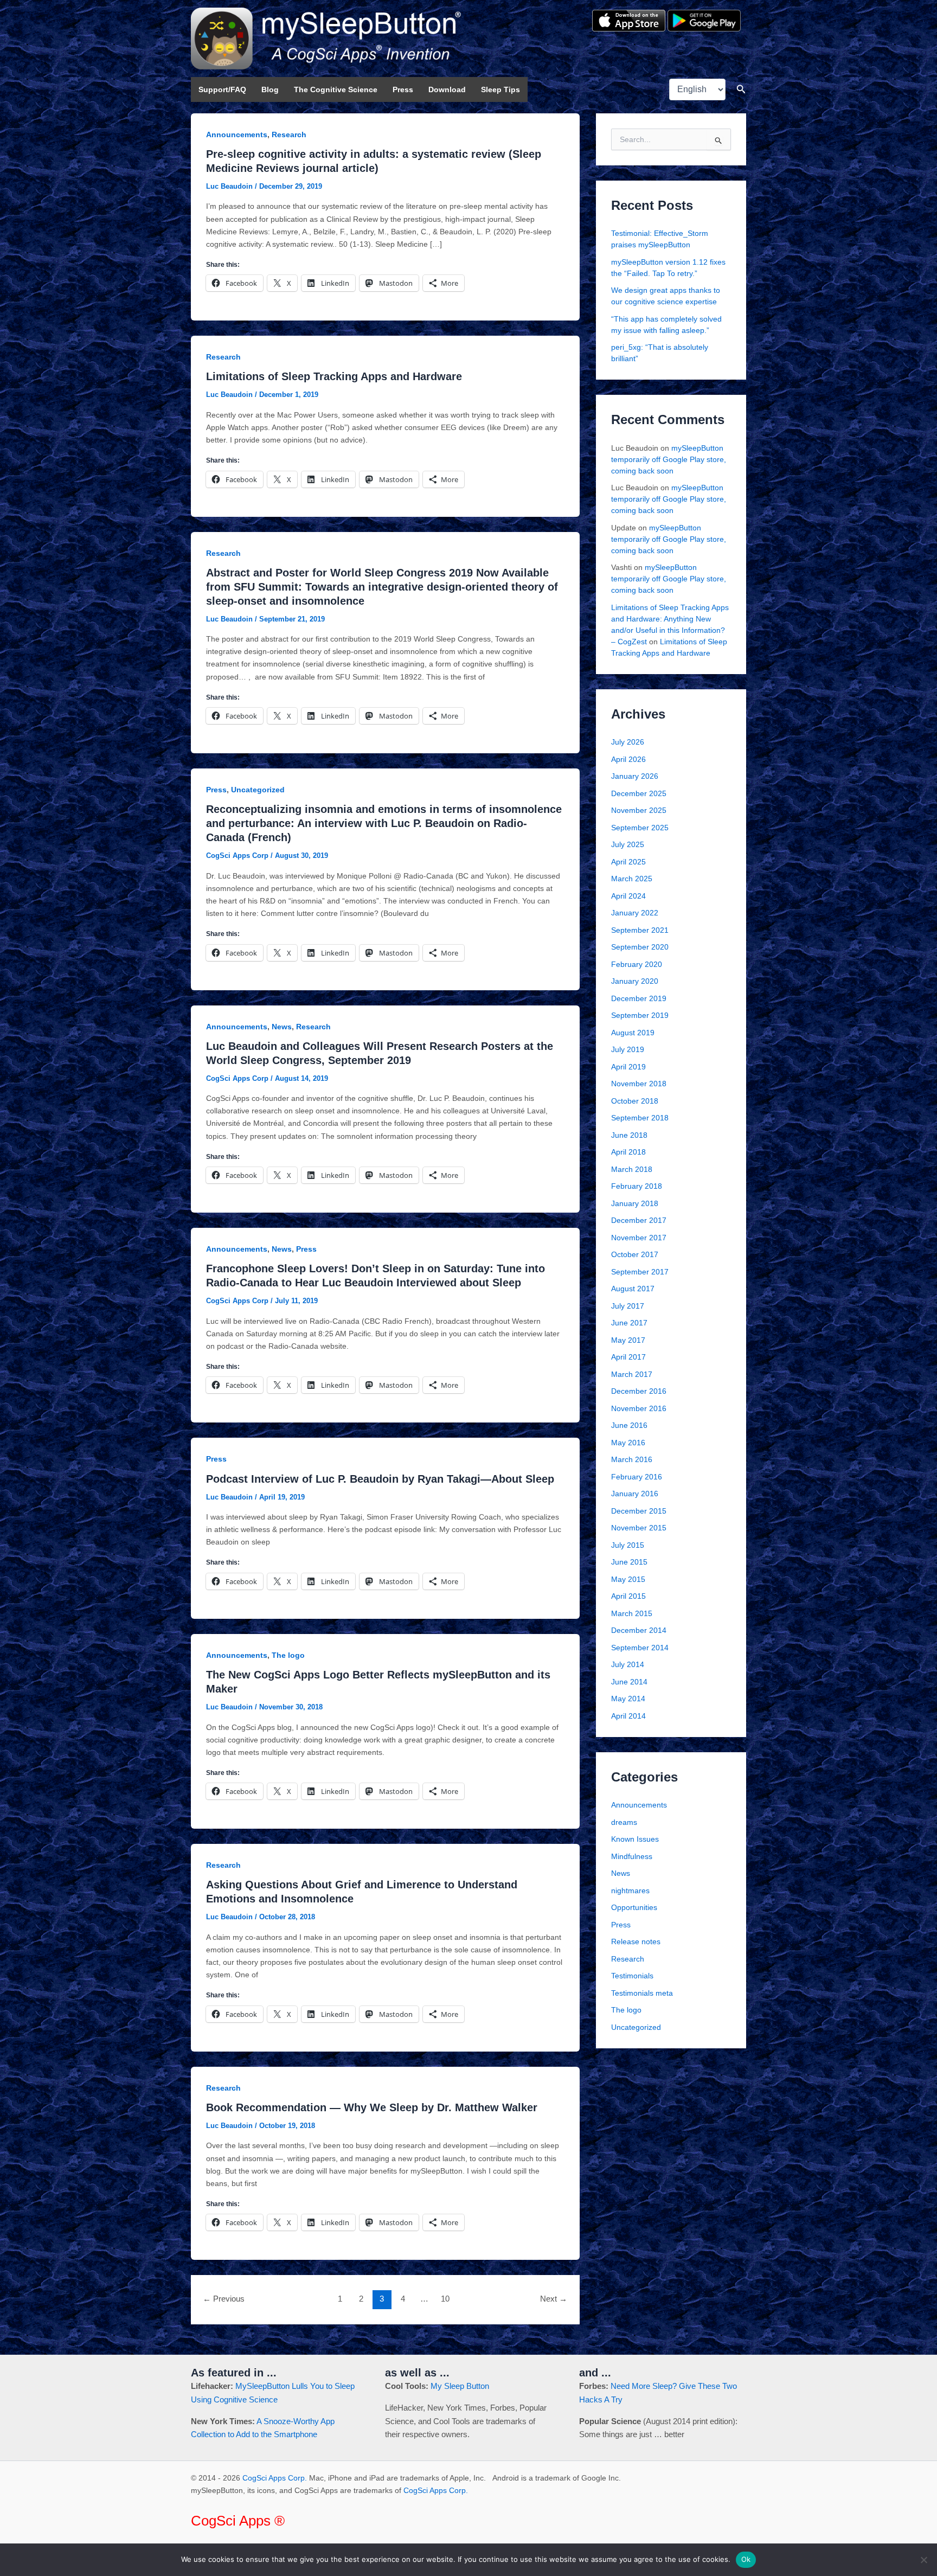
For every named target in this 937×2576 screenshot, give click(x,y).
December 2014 (639, 1630)
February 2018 (637, 1186)
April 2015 (628, 1596)
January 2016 (635, 1494)
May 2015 (628, 1579)
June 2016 (629, 1425)
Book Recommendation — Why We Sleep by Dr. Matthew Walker (372, 2107)
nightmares (630, 1891)
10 (445, 2299)
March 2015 (632, 1613)
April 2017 (628, 1357)
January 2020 (635, 981)
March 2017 (632, 1374)
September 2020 (640, 947)
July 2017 (628, 1306)
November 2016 (639, 1408)
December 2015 (639, 1511)
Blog (270, 89)
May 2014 (628, 1699)
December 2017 (639, 1220)
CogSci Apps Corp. (275, 2478)
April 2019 (628, 1067)
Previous (224, 2299)
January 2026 (635, 776)
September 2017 (640, 1272)
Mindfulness (632, 1856)
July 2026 (628, 742)
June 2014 (629, 1682)
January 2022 (635, 913)
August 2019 (633, 1033)
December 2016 (639, 1391)
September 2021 (640, 930)
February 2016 (637, 1477)
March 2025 (632, 879)
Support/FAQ (222, 89)
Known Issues (635, 1839)
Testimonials (632, 1976)
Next (554, 2299)
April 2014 (628, 1716)
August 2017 (633, 1289)
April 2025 (628, 862)
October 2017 (635, 1254)
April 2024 (628, 896)
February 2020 (637, 964)
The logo (288, 1655)
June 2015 (629, 1562)
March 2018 (632, 1169)
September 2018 (640, 1118)
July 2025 (628, 844)
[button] (741, 89)
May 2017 (628, 1340)
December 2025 (639, 793)
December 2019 (639, 998)
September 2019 (640, 1015)
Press (403, 89)
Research (289, 134)
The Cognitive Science (336, 89)
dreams (624, 1822)
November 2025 (639, 810)
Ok (746, 2559)
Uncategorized (258, 790)
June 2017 (629, 1323)
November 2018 (639, 1084)
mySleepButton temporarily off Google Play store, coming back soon (669, 459)
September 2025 (640, 828)
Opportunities (634, 1907)
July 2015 (628, 1545)
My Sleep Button (460, 2386)
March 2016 (632, 1459)
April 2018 (628, 1152)
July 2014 (628, 1664)
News (282, 1027)
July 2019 (628, 1049)
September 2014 (640, 1648)
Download (447, 89)
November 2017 (639, 1238)
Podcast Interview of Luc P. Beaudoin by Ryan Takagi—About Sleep (380, 1479)
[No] (923, 2560)
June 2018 (629, 1135)
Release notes (636, 1941)
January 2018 (635, 1203)
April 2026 (628, 759)
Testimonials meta (642, 1993)
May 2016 (628, 1443)
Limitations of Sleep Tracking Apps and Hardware (334, 376)
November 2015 (639, 1528)
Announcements (237, 134)
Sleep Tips (500, 89)
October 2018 (635, 1101)
